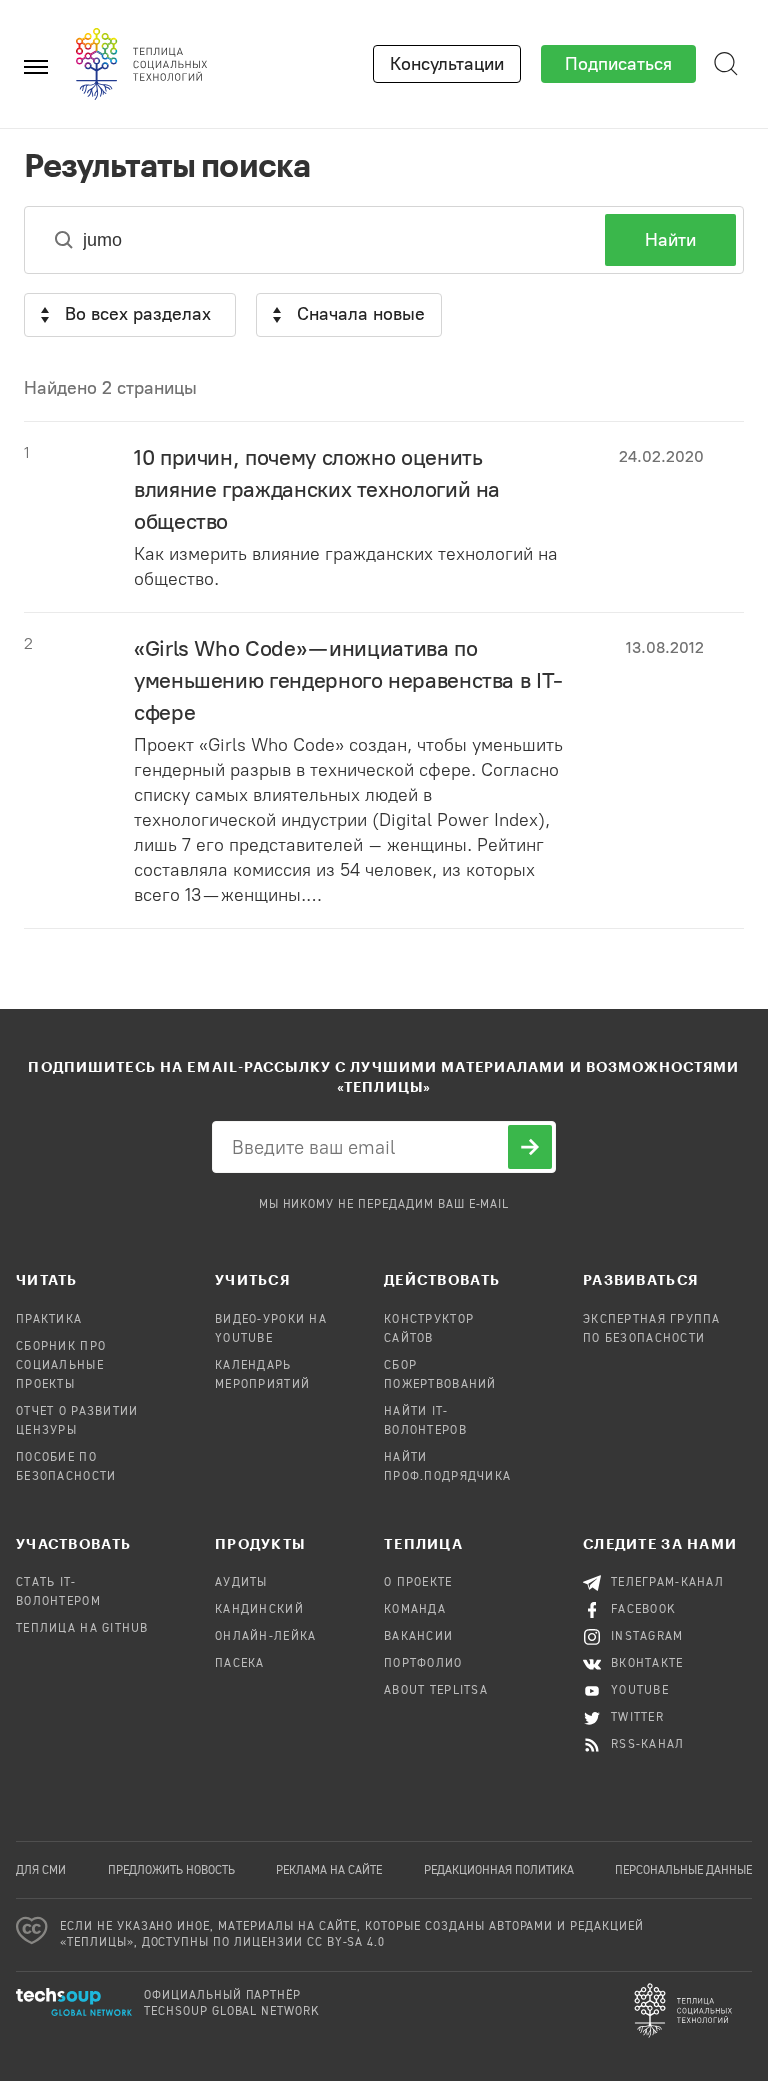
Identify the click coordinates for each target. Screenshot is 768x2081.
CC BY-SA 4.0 (346, 1943)
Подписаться (618, 64)
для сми (41, 1871)
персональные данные (683, 1871)
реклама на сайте (329, 1871)
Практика (49, 1320)
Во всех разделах (138, 314)
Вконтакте (647, 1664)
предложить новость (171, 1871)
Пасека (240, 1664)
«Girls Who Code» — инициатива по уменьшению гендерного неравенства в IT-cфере (348, 680)
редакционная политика (499, 1871)
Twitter (637, 1718)
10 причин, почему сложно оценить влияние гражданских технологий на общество (317, 489)
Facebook (643, 1610)
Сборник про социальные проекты (61, 1366)
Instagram (647, 1637)
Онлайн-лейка (265, 1637)
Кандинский (259, 1610)
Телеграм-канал (667, 1583)
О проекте (418, 1583)
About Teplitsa (436, 1691)
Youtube (640, 1691)
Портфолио (423, 1664)
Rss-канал (648, 1745)
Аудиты (241, 1583)
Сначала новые (361, 314)
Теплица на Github (82, 1629)
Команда (415, 1610)
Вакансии (418, 1637)
